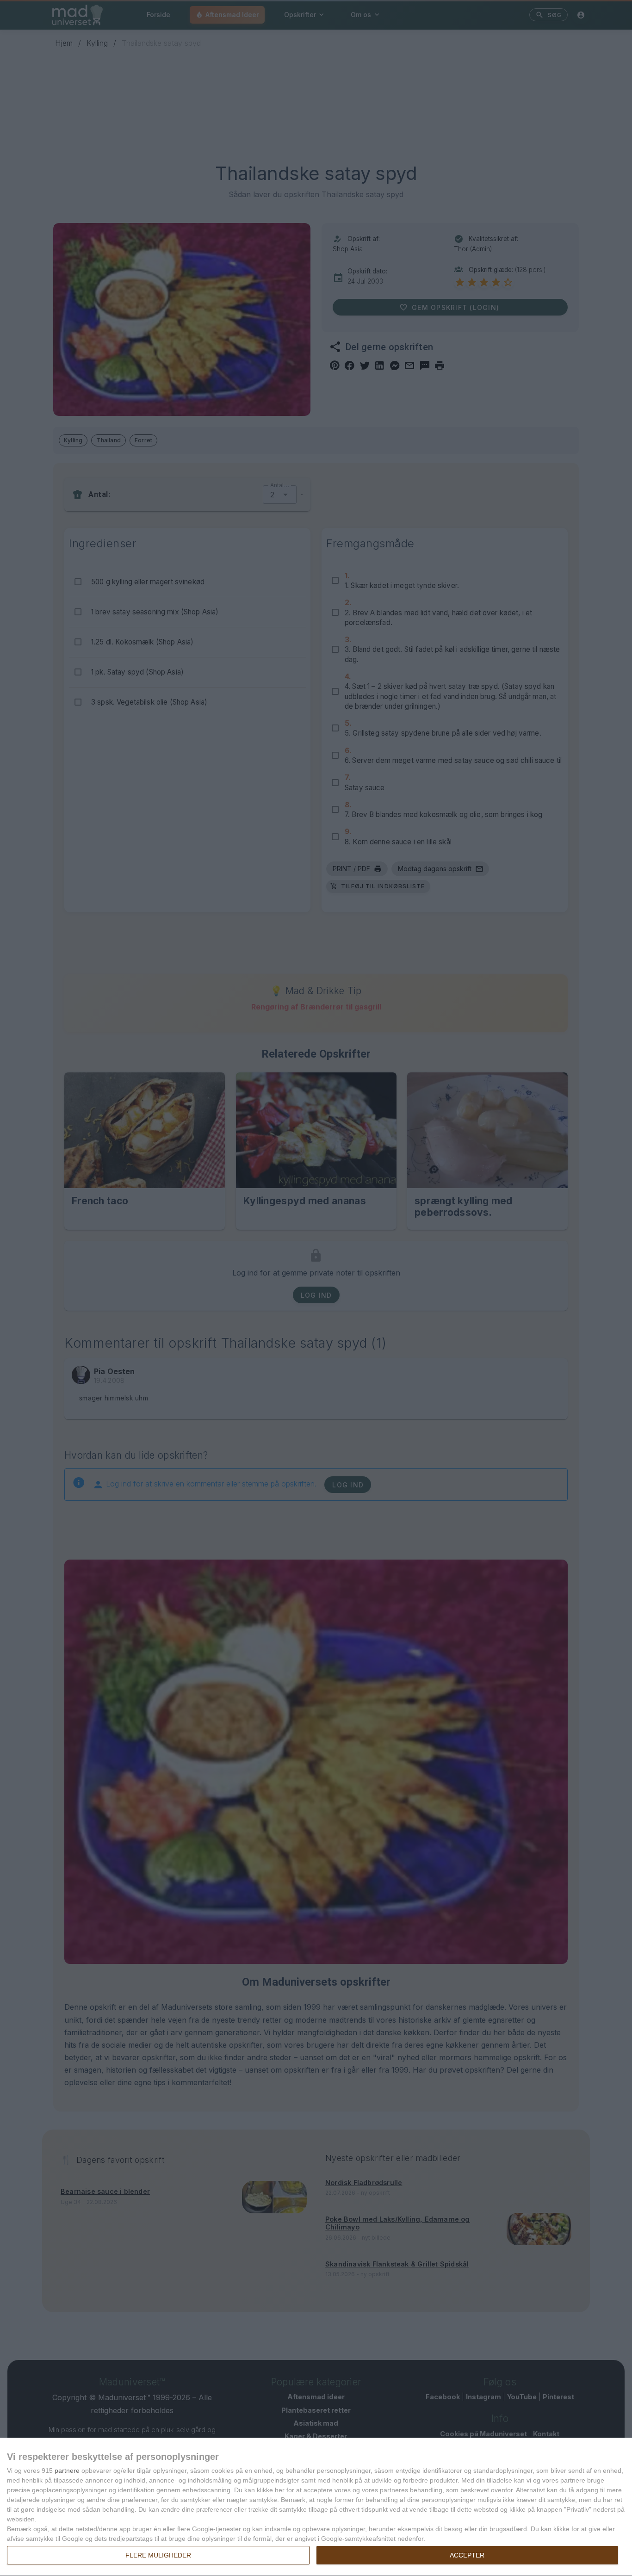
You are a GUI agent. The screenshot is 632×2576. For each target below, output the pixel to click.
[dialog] (316, 2507)
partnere (67, 2471)
